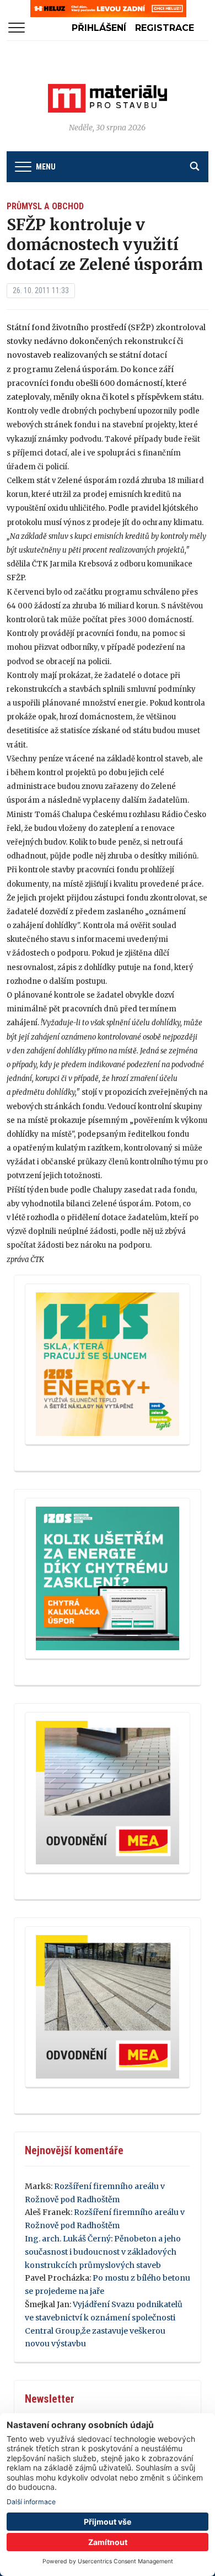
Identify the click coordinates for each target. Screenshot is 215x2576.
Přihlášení (99, 28)
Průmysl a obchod (45, 206)
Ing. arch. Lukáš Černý (68, 2239)
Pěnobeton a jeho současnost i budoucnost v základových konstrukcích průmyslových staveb (103, 2252)
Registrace (165, 28)
